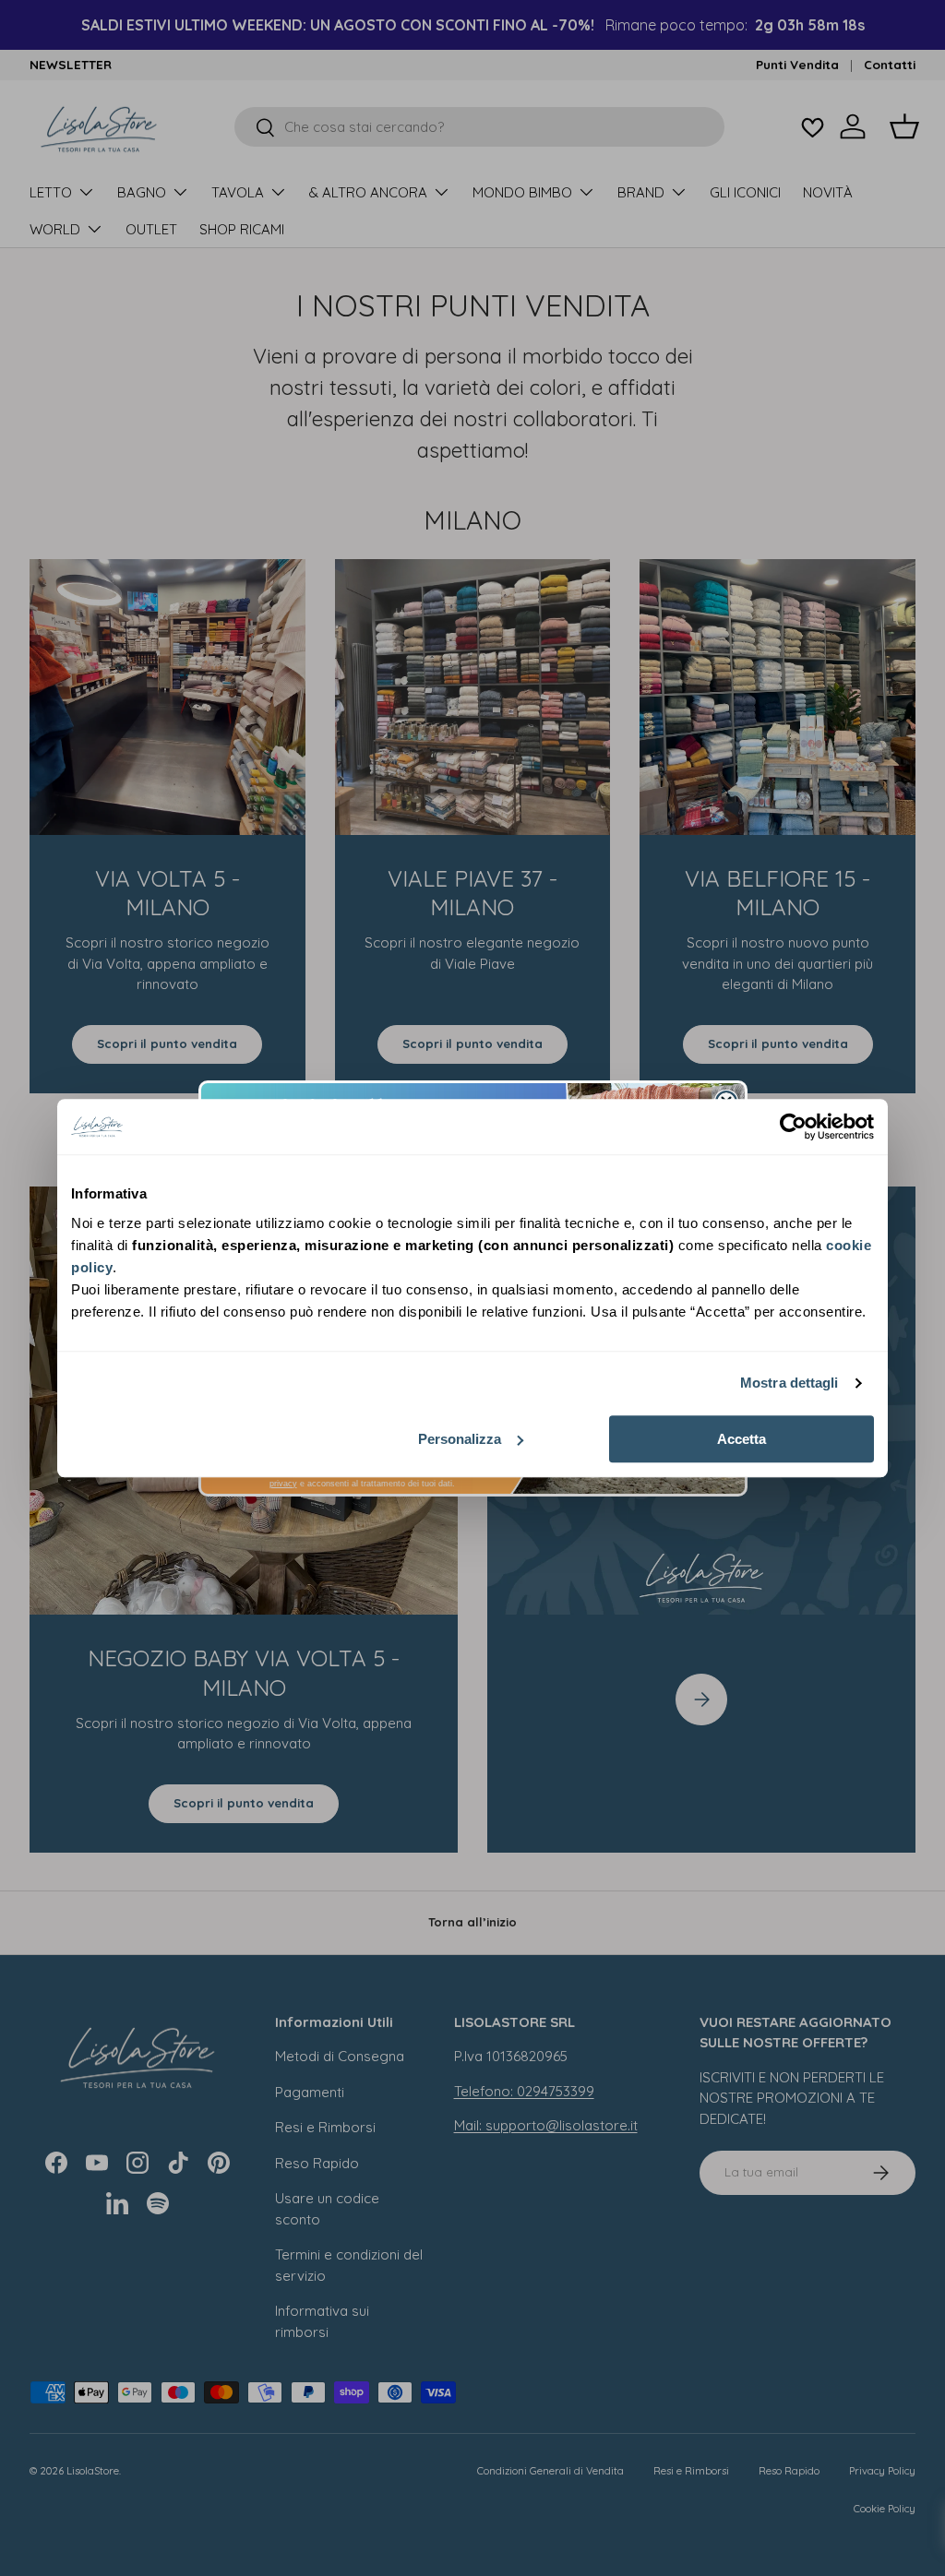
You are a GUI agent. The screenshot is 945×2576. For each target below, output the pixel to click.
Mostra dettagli (789, 1383)
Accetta (742, 1439)
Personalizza (460, 1439)
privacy (283, 1484)
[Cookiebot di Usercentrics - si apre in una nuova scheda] (793, 1127)
